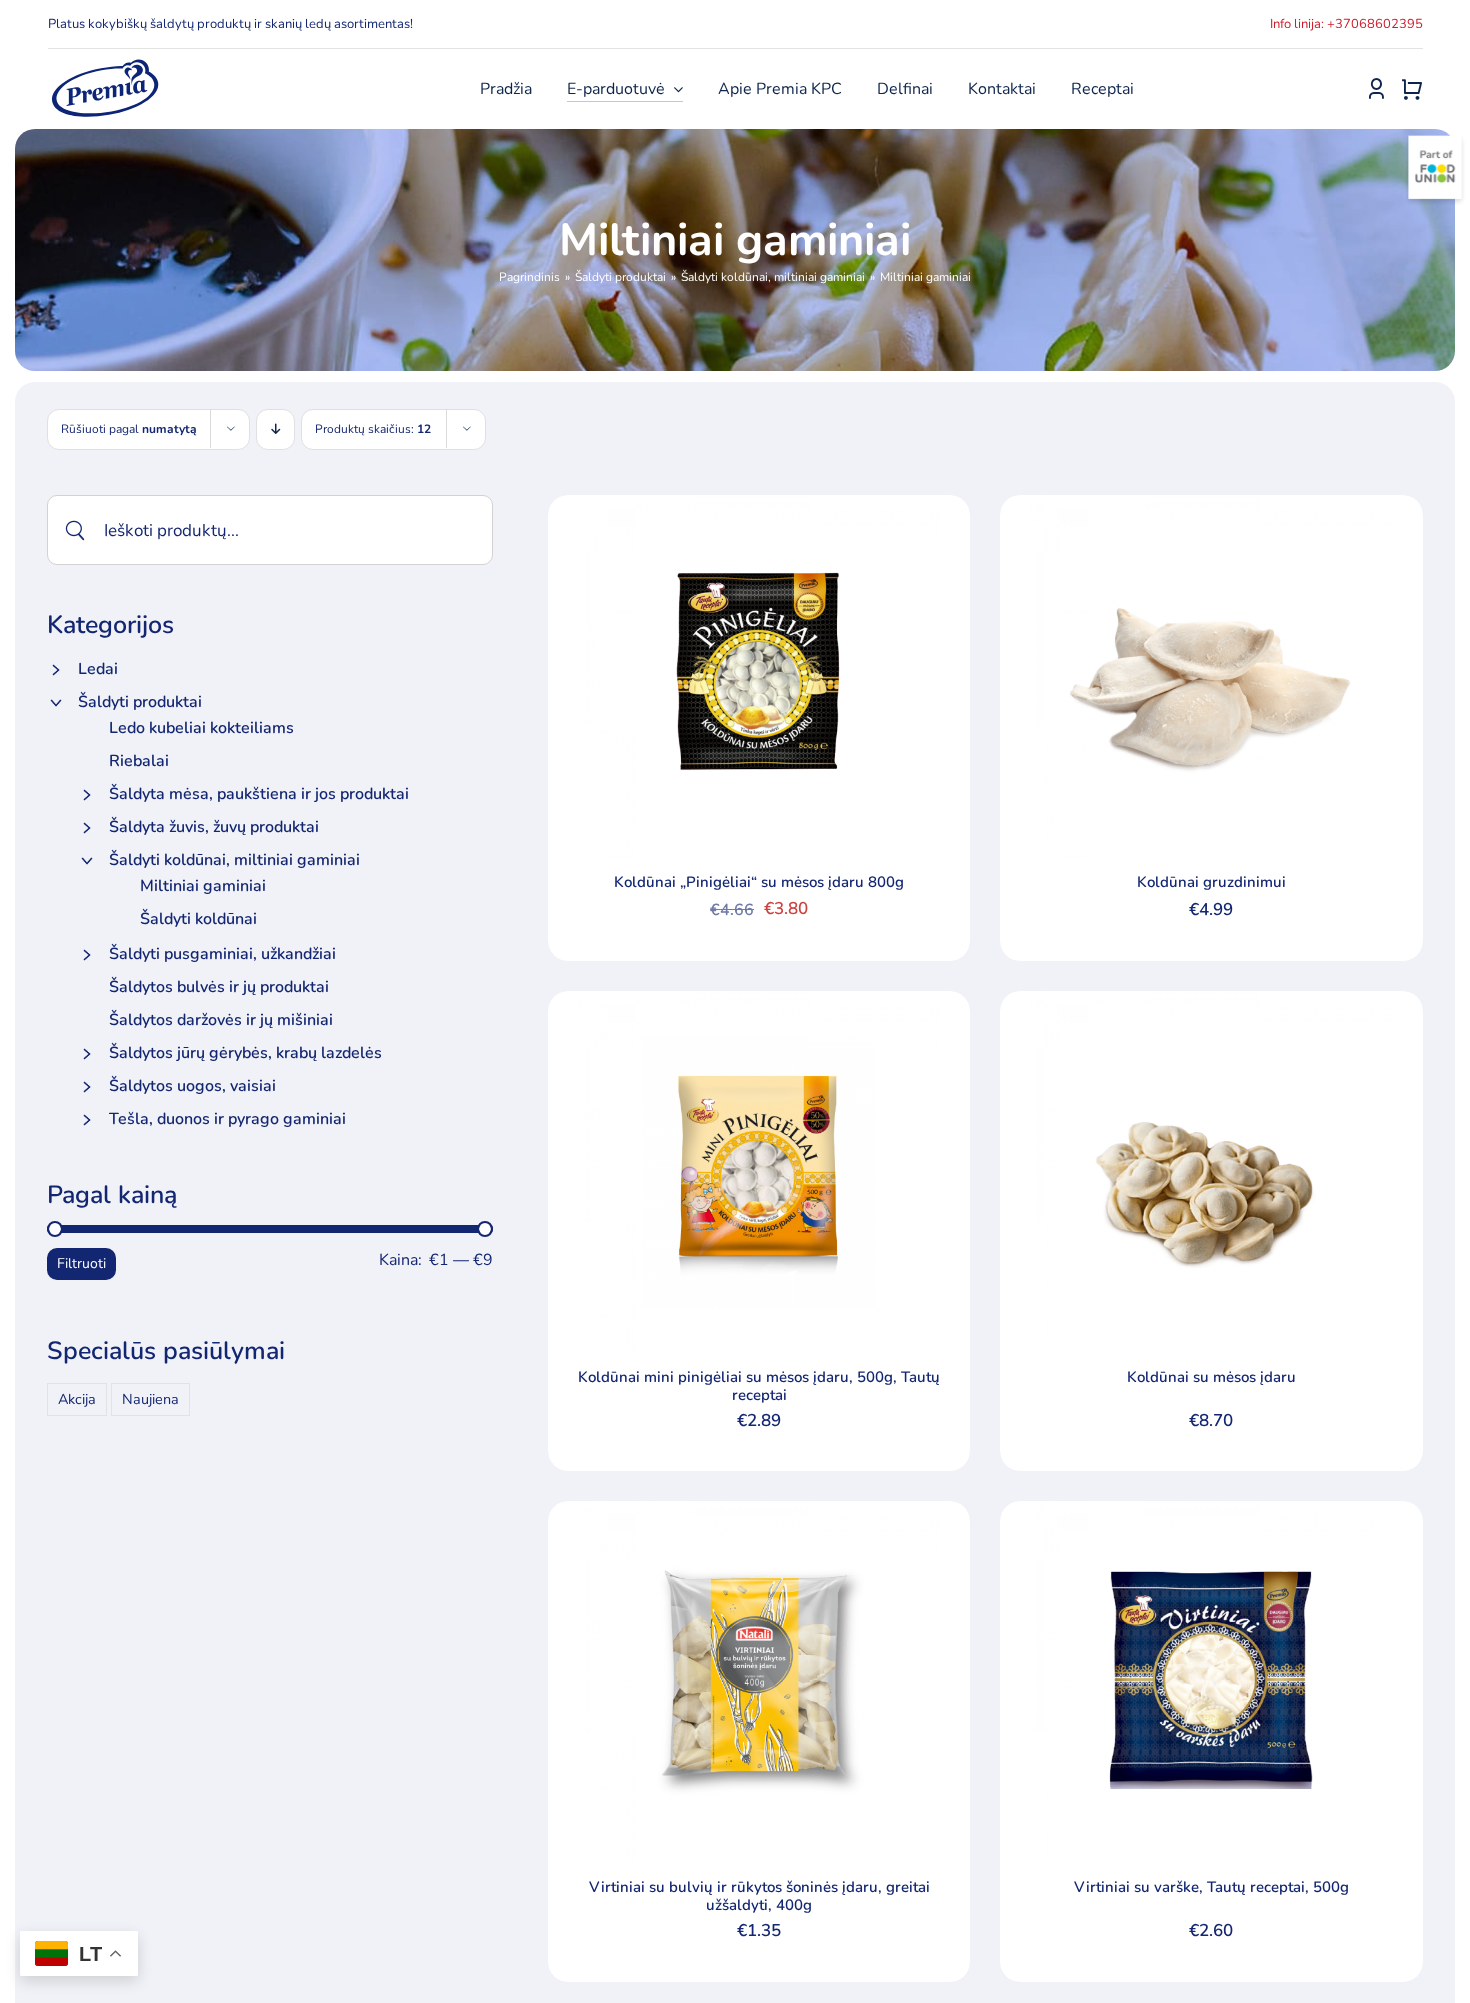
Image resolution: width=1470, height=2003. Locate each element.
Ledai (98, 669)
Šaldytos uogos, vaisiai (192, 1086)
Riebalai (139, 761)
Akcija (77, 1399)
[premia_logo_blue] (104, 65)
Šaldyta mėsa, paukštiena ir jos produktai (259, 794)
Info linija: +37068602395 (1346, 24)
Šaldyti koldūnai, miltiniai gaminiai (234, 860)
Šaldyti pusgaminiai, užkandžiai (222, 954)
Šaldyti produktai (140, 702)
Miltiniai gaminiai (203, 886)
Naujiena (150, 1399)
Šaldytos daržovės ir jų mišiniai (221, 1020)
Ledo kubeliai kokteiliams (201, 728)
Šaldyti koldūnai (198, 919)
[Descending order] (275, 429)
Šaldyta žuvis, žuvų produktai (214, 827)
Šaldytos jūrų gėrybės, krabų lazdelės (245, 1053)
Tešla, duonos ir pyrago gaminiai (227, 1119)
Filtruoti (81, 1263)
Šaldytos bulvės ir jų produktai (219, 987)
